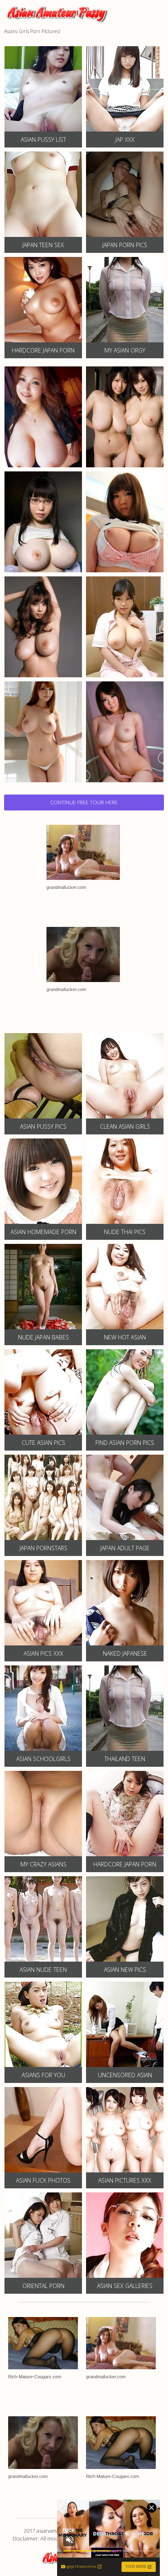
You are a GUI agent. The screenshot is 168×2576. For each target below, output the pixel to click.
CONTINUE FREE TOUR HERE (84, 802)
